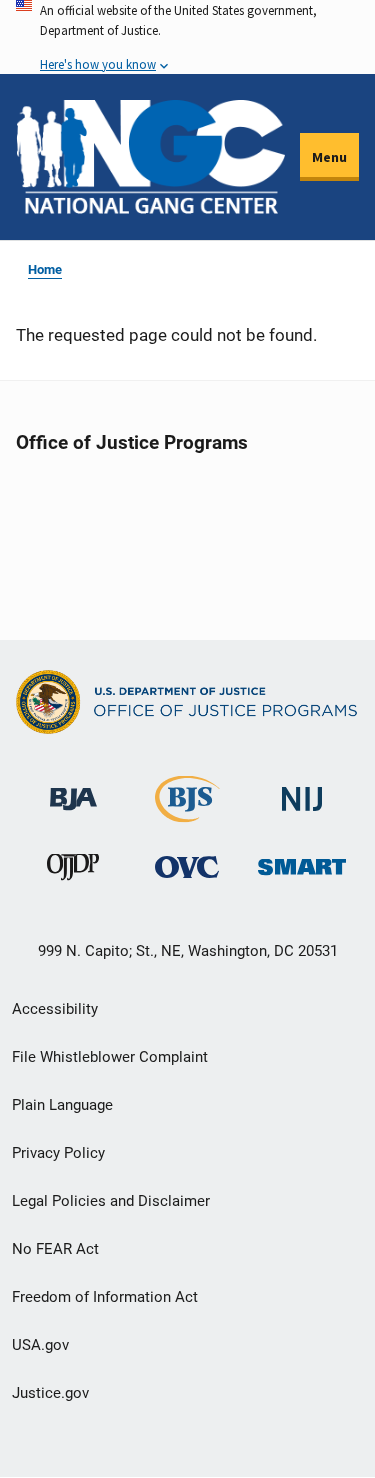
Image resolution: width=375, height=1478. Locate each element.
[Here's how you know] (187, 37)
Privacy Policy (58, 1153)
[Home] (150, 157)
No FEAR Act (55, 1249)
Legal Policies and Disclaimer (111, 1201)
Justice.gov (50, 1393)
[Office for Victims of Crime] (187, 866)
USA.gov (40, 1345)
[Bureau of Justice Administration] (73, 789)
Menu (329, 157)
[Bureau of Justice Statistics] (187, 813)
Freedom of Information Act (105, 1297)
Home (45, 269)
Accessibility (55, 1009)
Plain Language (62, 1105)
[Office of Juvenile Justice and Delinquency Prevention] (73, 871)
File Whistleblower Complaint (110, 1057)
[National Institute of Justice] (302, 790)
